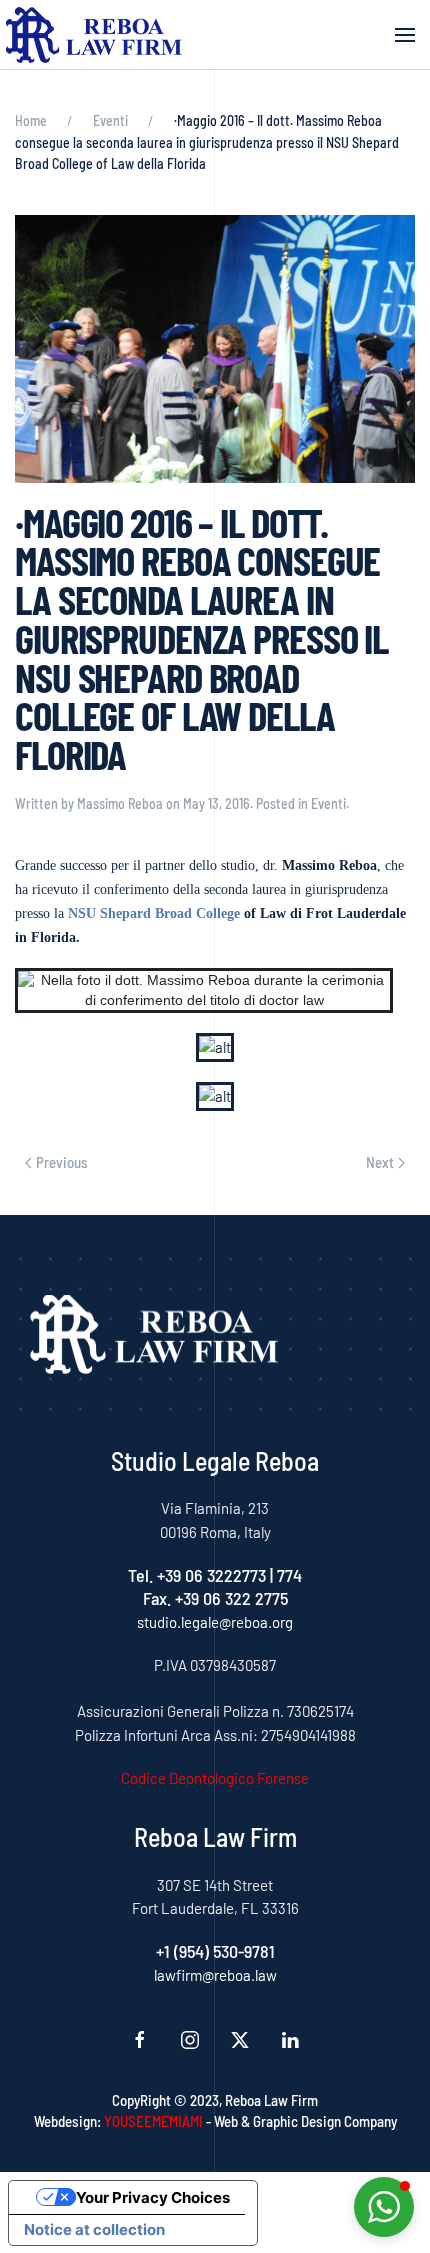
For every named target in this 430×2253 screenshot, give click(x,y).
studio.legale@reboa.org (215, 1622)
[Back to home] (94, 35)
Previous (62, 1162)
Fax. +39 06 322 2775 (215, 1598)
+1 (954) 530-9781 (215, 1951)
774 (289, 1575)
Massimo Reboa (120, 803)
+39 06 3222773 (211, 1575)
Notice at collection (94, 2229)
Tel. (142, 1575)
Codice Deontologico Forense (215, 1778)
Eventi (328, 803)
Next (380, 1162)
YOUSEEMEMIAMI (153, 2121)
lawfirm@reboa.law (215, 1975)
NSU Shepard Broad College (154, 913)
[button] (405, 35)
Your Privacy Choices (153, 2197)
